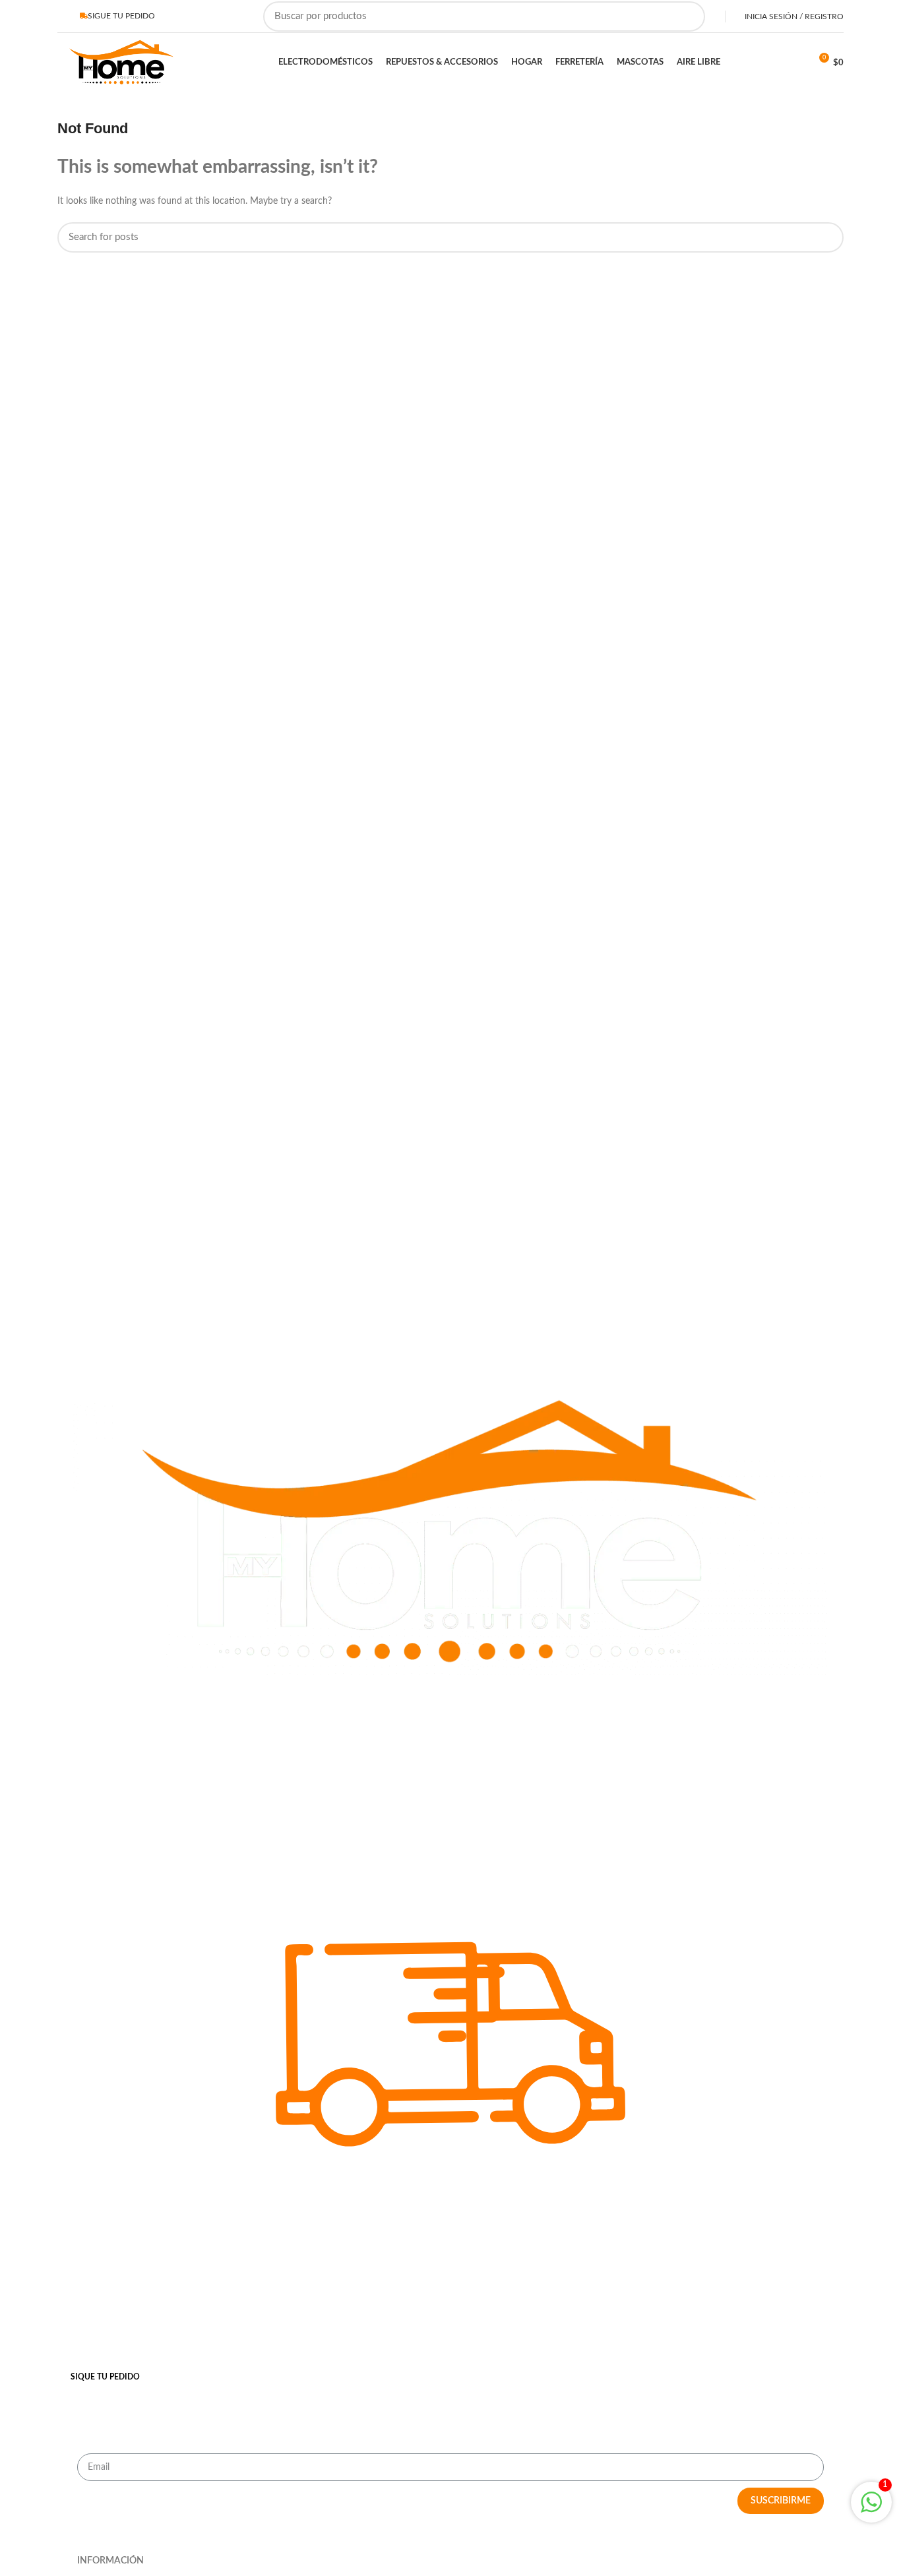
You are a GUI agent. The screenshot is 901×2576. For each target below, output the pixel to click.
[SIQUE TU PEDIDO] (450, 2351)
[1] (871, 2510)
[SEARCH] (687, 16)
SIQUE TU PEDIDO (105, 2377)
